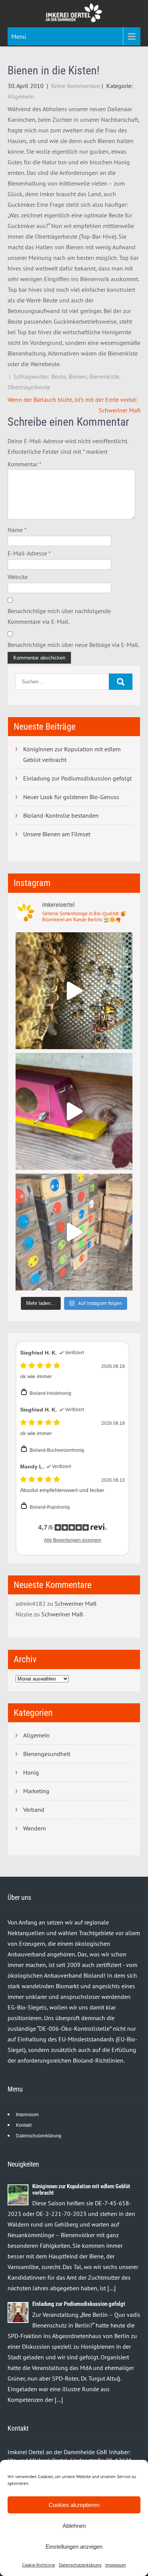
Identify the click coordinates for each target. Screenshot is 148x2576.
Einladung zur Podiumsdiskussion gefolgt (77, 778)
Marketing (36, 1791)
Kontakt (24, 2125)
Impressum (116, 2565)
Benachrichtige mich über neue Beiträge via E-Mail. (73, 645)
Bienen (78, 376)
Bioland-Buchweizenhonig (57, 1450)
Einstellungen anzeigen (74, 2547)
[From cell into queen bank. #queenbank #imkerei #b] (74, 991)
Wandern (35, 1828)
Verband (34, 1810)
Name (17, 530)
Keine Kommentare (76, 86)
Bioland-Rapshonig (50, 1507)
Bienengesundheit (47, 1754)
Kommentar (24, 464)
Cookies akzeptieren (74, 2505)
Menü (19, 36)
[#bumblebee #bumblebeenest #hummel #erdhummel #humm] (74, 1111)
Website (18, 577)
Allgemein (21, 96)
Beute (59, 376)
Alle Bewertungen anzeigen (73, 1540)
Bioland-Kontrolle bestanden (61, 815)
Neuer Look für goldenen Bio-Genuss (71, 797)
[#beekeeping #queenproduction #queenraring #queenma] (74, 1232)
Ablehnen (74, 2526)
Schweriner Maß (120, 410)
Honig (31, 1772)
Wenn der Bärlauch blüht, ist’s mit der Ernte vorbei (72, 400)
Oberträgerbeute (29, 387)
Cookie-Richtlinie (39, 2565)
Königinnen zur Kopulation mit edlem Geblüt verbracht (72, 754)
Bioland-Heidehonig (50, 1393)
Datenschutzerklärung (80, 2565)
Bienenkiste (104, 376)
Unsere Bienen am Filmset (57, 834)
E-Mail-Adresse (29, 553)
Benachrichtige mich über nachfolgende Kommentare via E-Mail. (59, 616)
